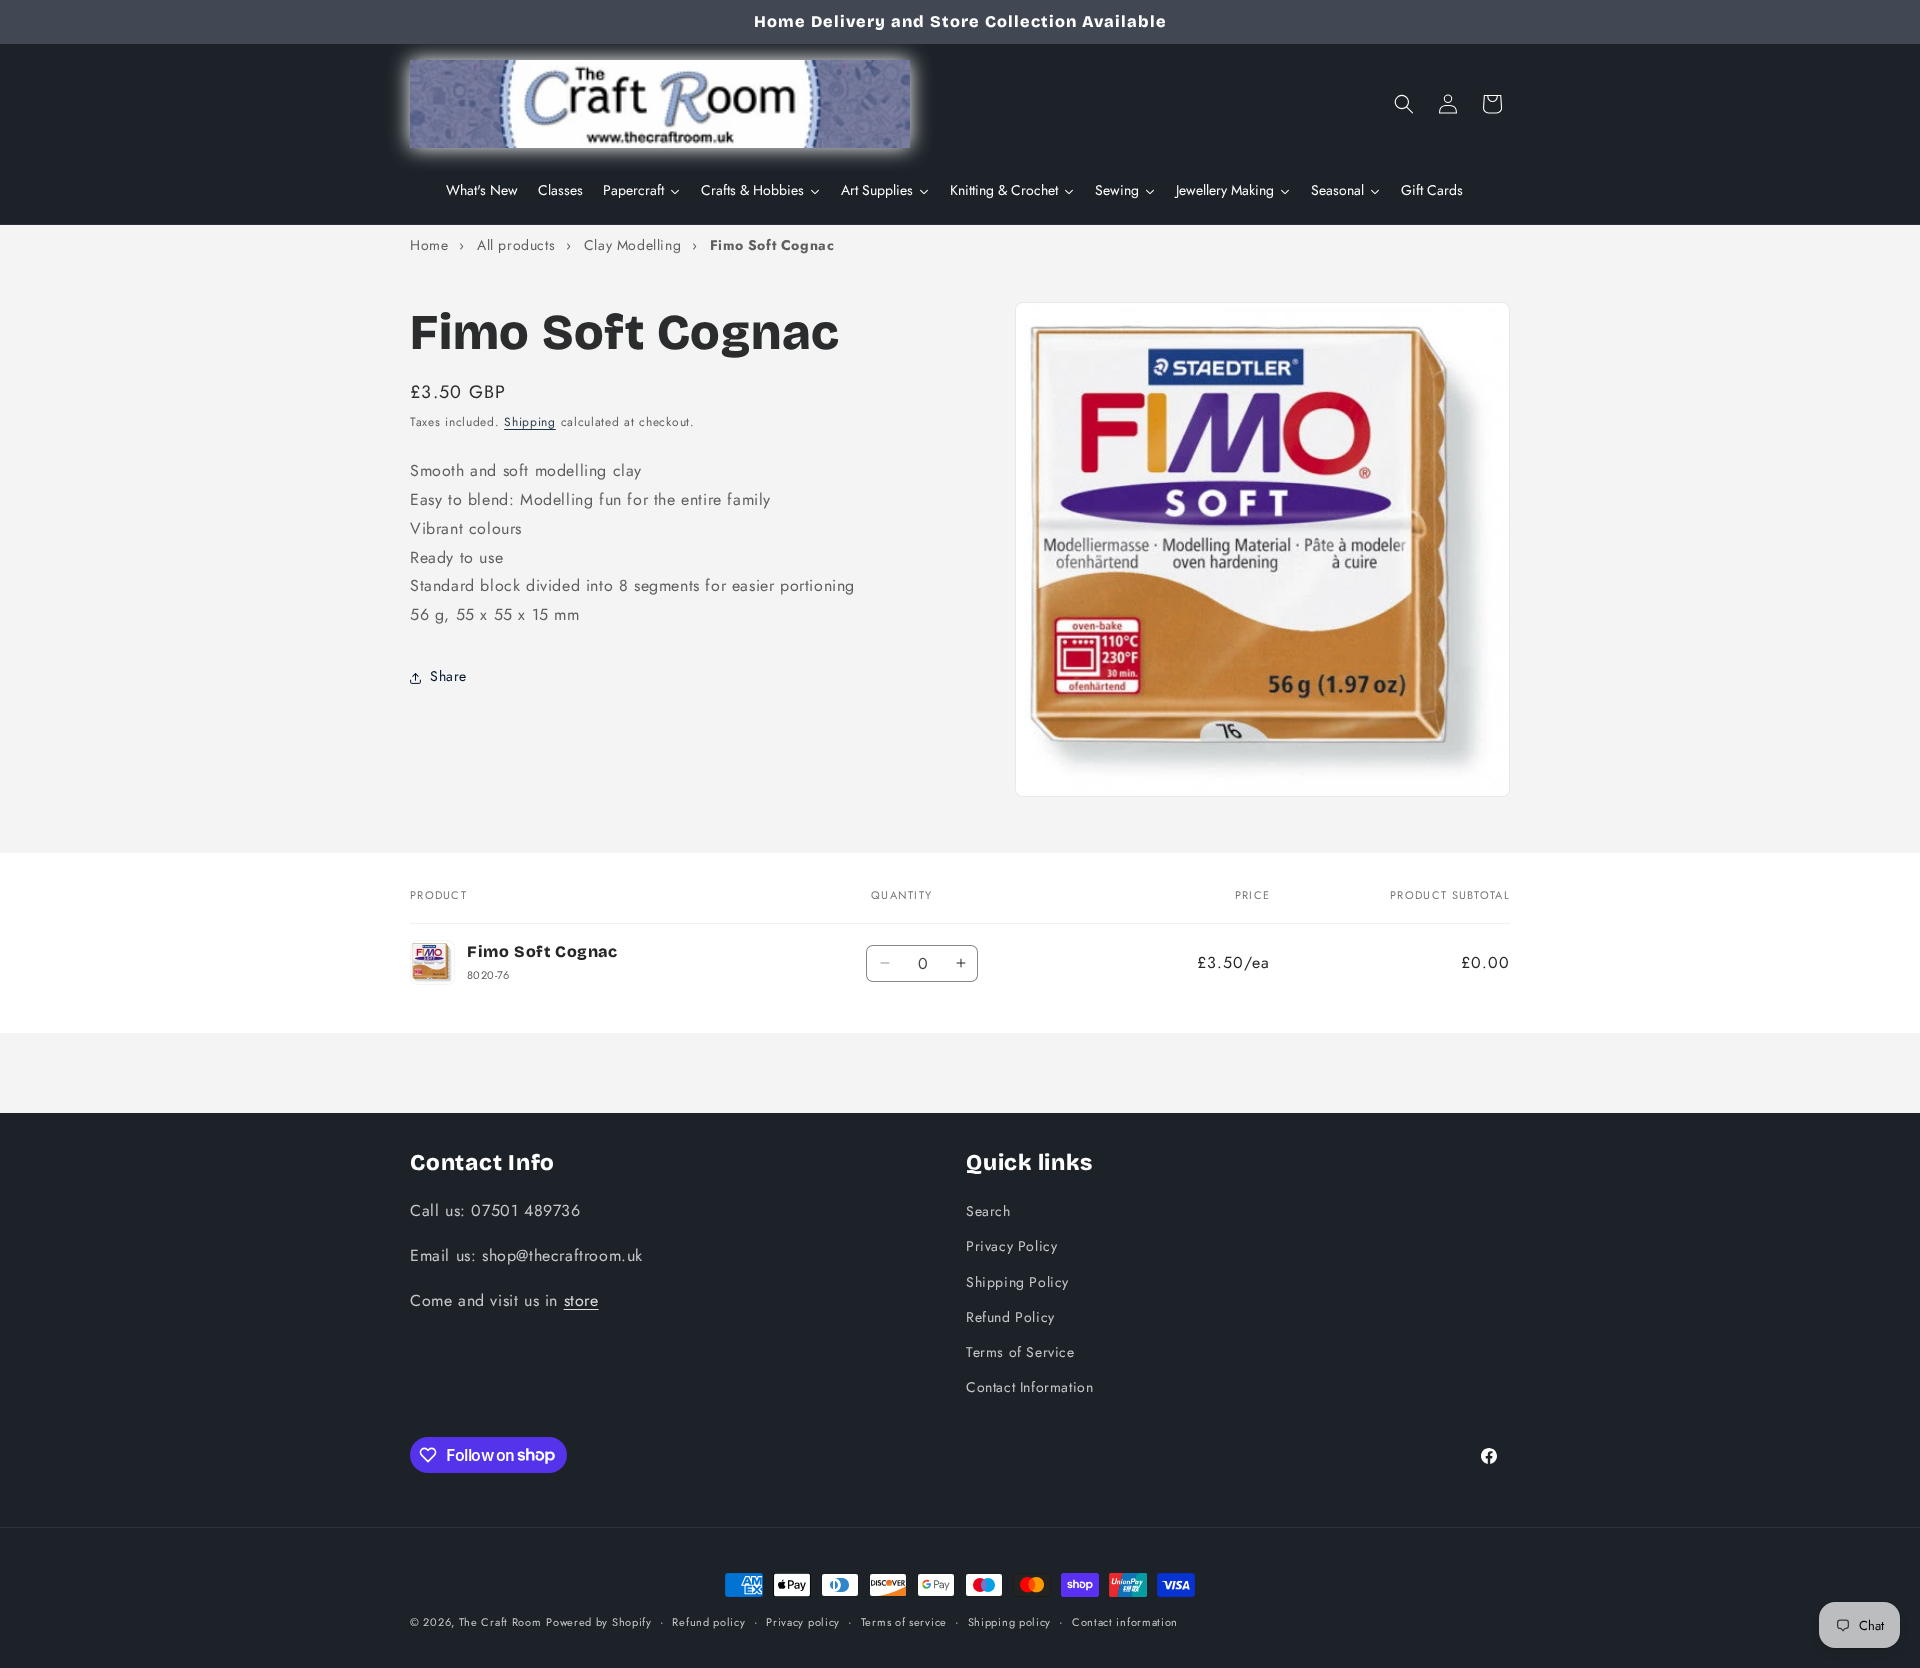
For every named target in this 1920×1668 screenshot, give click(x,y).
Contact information (1125, 1621)
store (581, 1299)
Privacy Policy (1011, 1246)
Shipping (530, 422)
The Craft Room (500, 1622)
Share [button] (448, 677)
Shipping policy (1010, 1621)
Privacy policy (803, 1621)
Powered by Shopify (599, 1622)
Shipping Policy (1017, 1281)
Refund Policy (1010, 1316)
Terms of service (904, 1621)
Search (988, 1210)
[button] (1404, 104)
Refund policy (708, 1621)
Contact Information (1029, 1386)
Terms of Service (1020, 1351)
